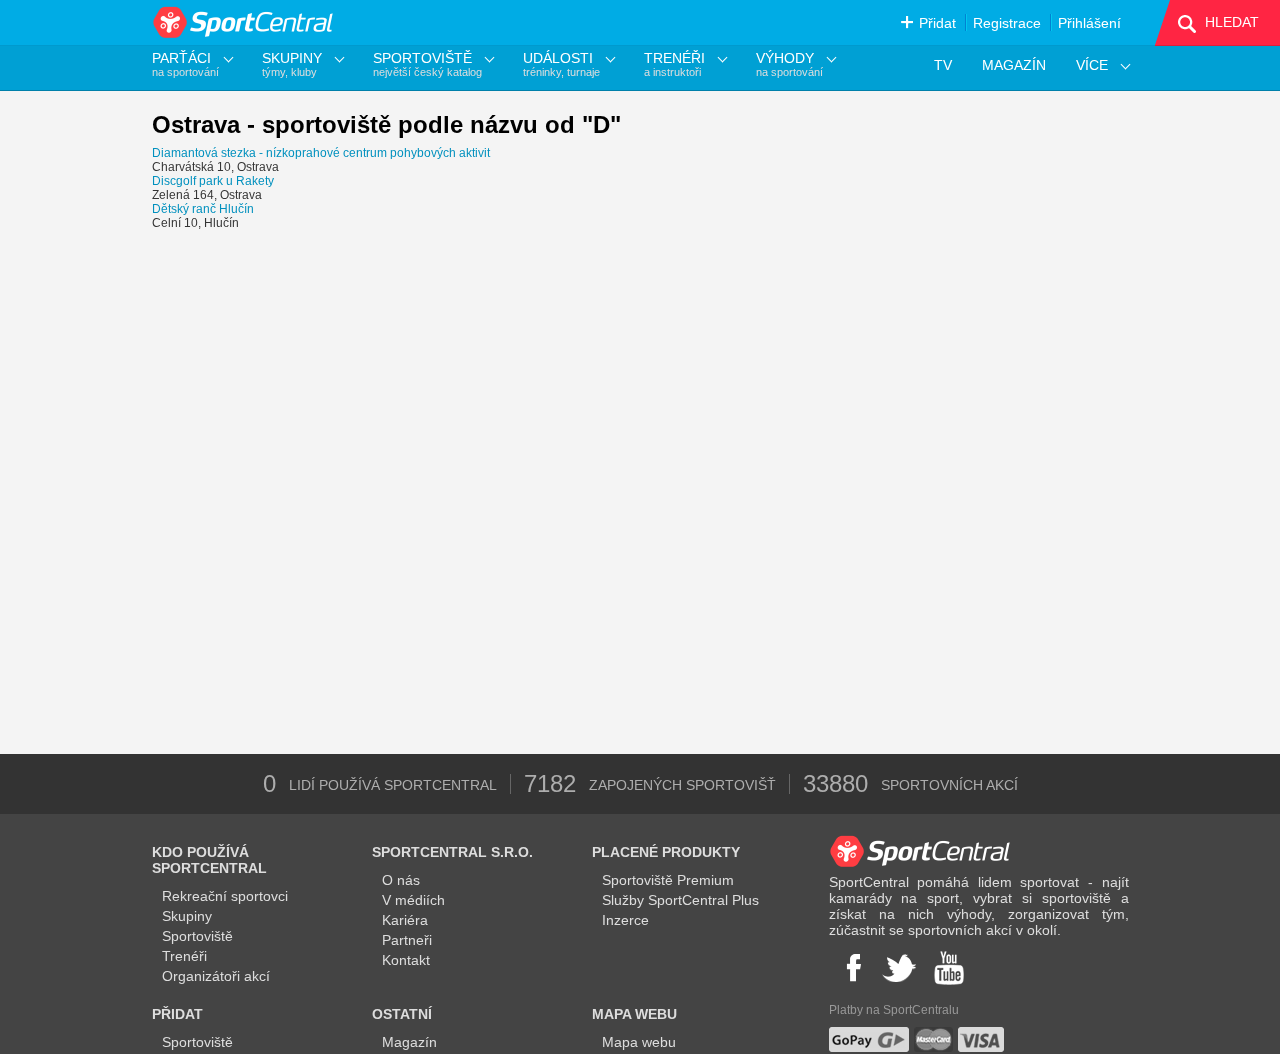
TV (943, 65)
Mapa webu (639, 1042)
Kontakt (406, 960)
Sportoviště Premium (668, 880)
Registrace (1007, 23)
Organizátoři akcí (216, 976)
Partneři (407, 940)
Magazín (409, 1042)
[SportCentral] (244, 22)
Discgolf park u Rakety (213, 181)
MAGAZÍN (1014, 65)
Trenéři (184, 956)
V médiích (413, 900)
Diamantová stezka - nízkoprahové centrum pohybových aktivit (321, 153)
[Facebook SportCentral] (851, 968)
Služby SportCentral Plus (680, 900)
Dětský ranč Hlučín (203, 209)
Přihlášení (1089, 23)
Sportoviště (197, 936)
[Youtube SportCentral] (949, 968)
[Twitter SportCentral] (899, 968)
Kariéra (405, 920)
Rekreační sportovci (225, 896)
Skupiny (187, 916)
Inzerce (625, 920)
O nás (401, 880)
